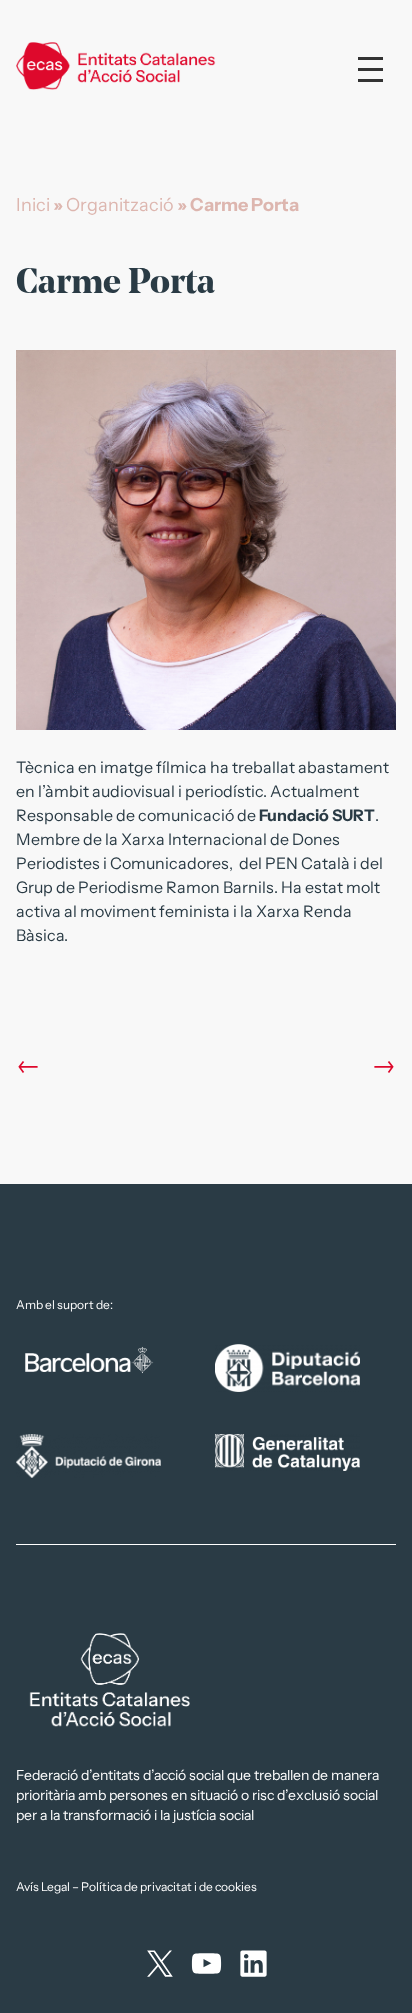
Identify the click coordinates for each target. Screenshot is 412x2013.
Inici (33, 205)
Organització (120, 205)
